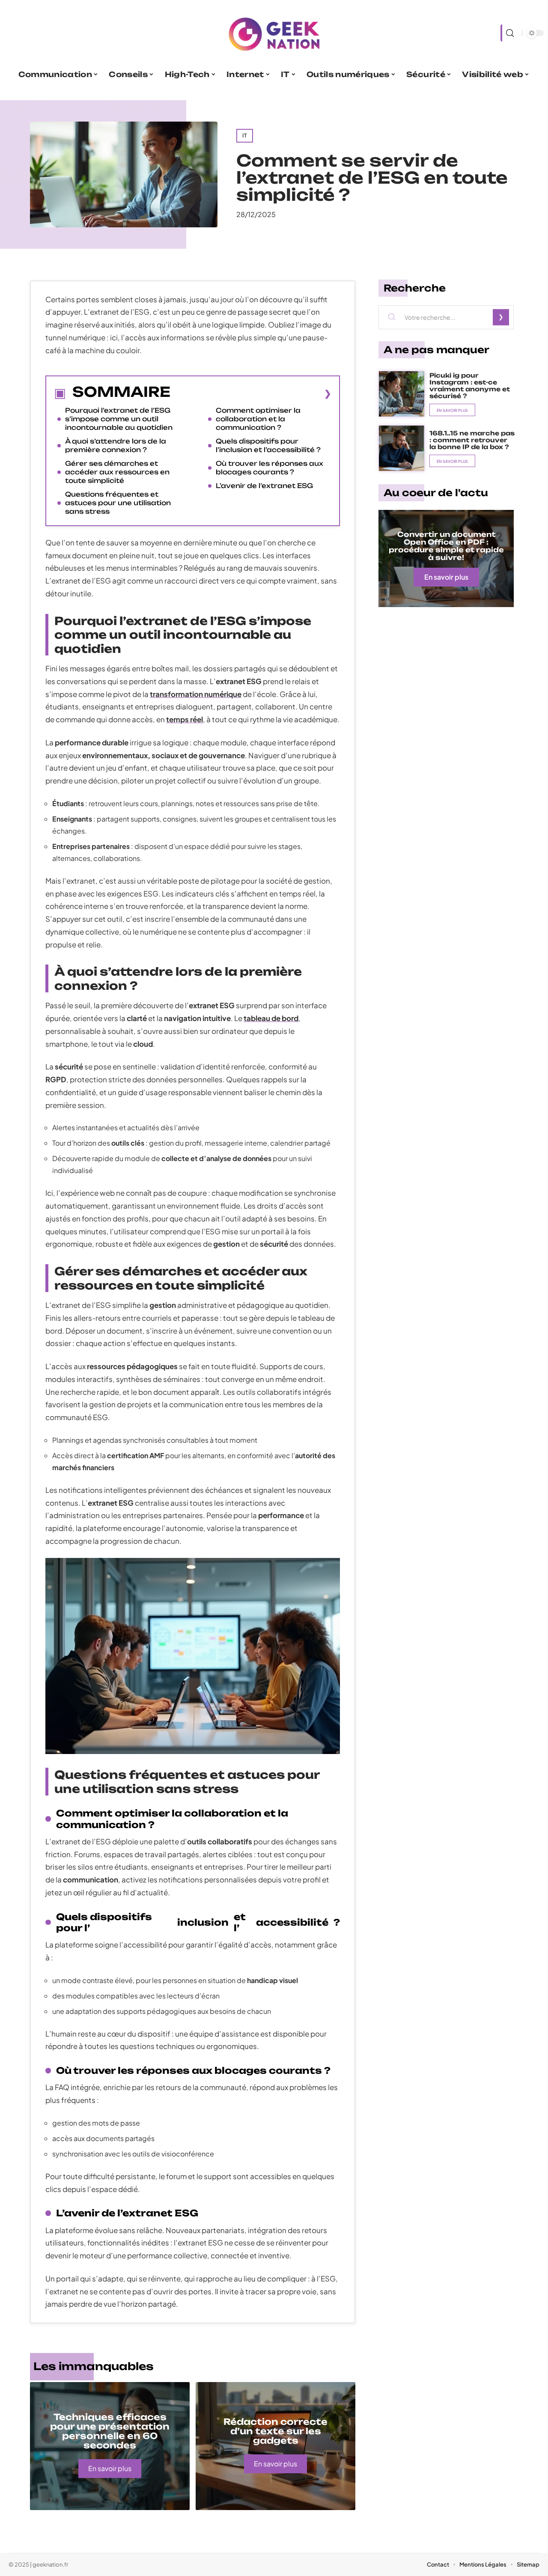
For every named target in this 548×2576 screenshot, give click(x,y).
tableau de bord (271, 1018)
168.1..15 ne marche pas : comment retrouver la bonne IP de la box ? (472, 440)
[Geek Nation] (274, 33)
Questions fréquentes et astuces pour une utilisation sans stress (118, 503)
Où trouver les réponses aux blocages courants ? (270, 468)
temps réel (185, 719)
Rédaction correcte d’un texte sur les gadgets (275, 2431)
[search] (509, 33)
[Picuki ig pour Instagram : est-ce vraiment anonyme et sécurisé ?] (402, 394)
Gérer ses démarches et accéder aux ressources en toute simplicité (117, 472)
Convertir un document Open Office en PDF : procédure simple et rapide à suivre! (446, 546)
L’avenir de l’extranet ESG (264, 486)
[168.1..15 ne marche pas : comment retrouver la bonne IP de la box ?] (402, 448)
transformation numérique (196, 694)
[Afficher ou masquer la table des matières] (251, 393)
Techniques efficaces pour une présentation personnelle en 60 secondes (110, 2431)
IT (245, 136)
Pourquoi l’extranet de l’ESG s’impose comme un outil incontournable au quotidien (119, 419)
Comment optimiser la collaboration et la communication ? (258, 419)
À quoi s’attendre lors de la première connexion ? (116, 445)
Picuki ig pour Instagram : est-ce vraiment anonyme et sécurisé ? (470, 386)
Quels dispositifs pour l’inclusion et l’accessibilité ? (268, 445)
